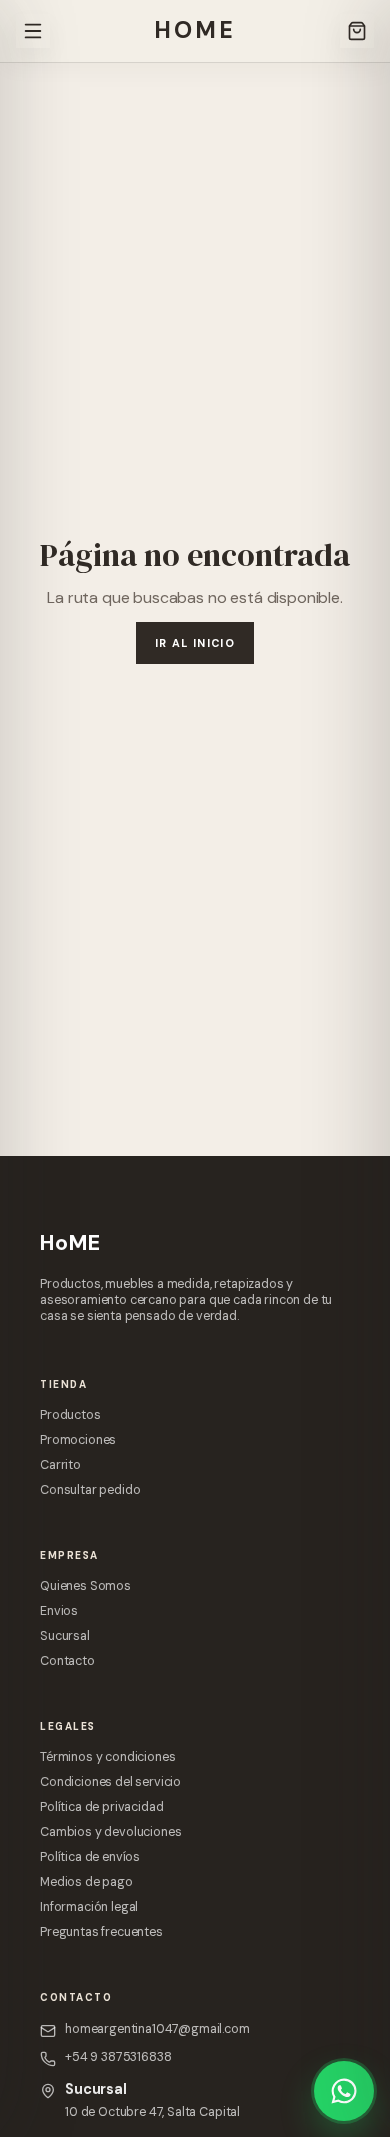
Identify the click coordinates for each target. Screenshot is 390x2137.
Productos (70, 1415)
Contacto (67, 1661)
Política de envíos (90, 1857)
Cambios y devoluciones (110, 1832)
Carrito (60, 1465)
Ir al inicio (195, 643)
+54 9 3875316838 (118, 2057)
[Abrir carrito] (357, 31)
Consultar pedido (90, 1490)
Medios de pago (86, 1882)
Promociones (78, 1440)
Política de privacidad (101, 1807)
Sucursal (65, 1636)
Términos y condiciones (107, 1757)
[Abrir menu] (33, 31)
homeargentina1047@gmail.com (157, 2029)
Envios (59, 1611)
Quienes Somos (85, 1586)
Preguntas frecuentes (101, 1932)
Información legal (89, 1907)
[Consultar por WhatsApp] (344, 2091)
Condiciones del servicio (110, 1782)
